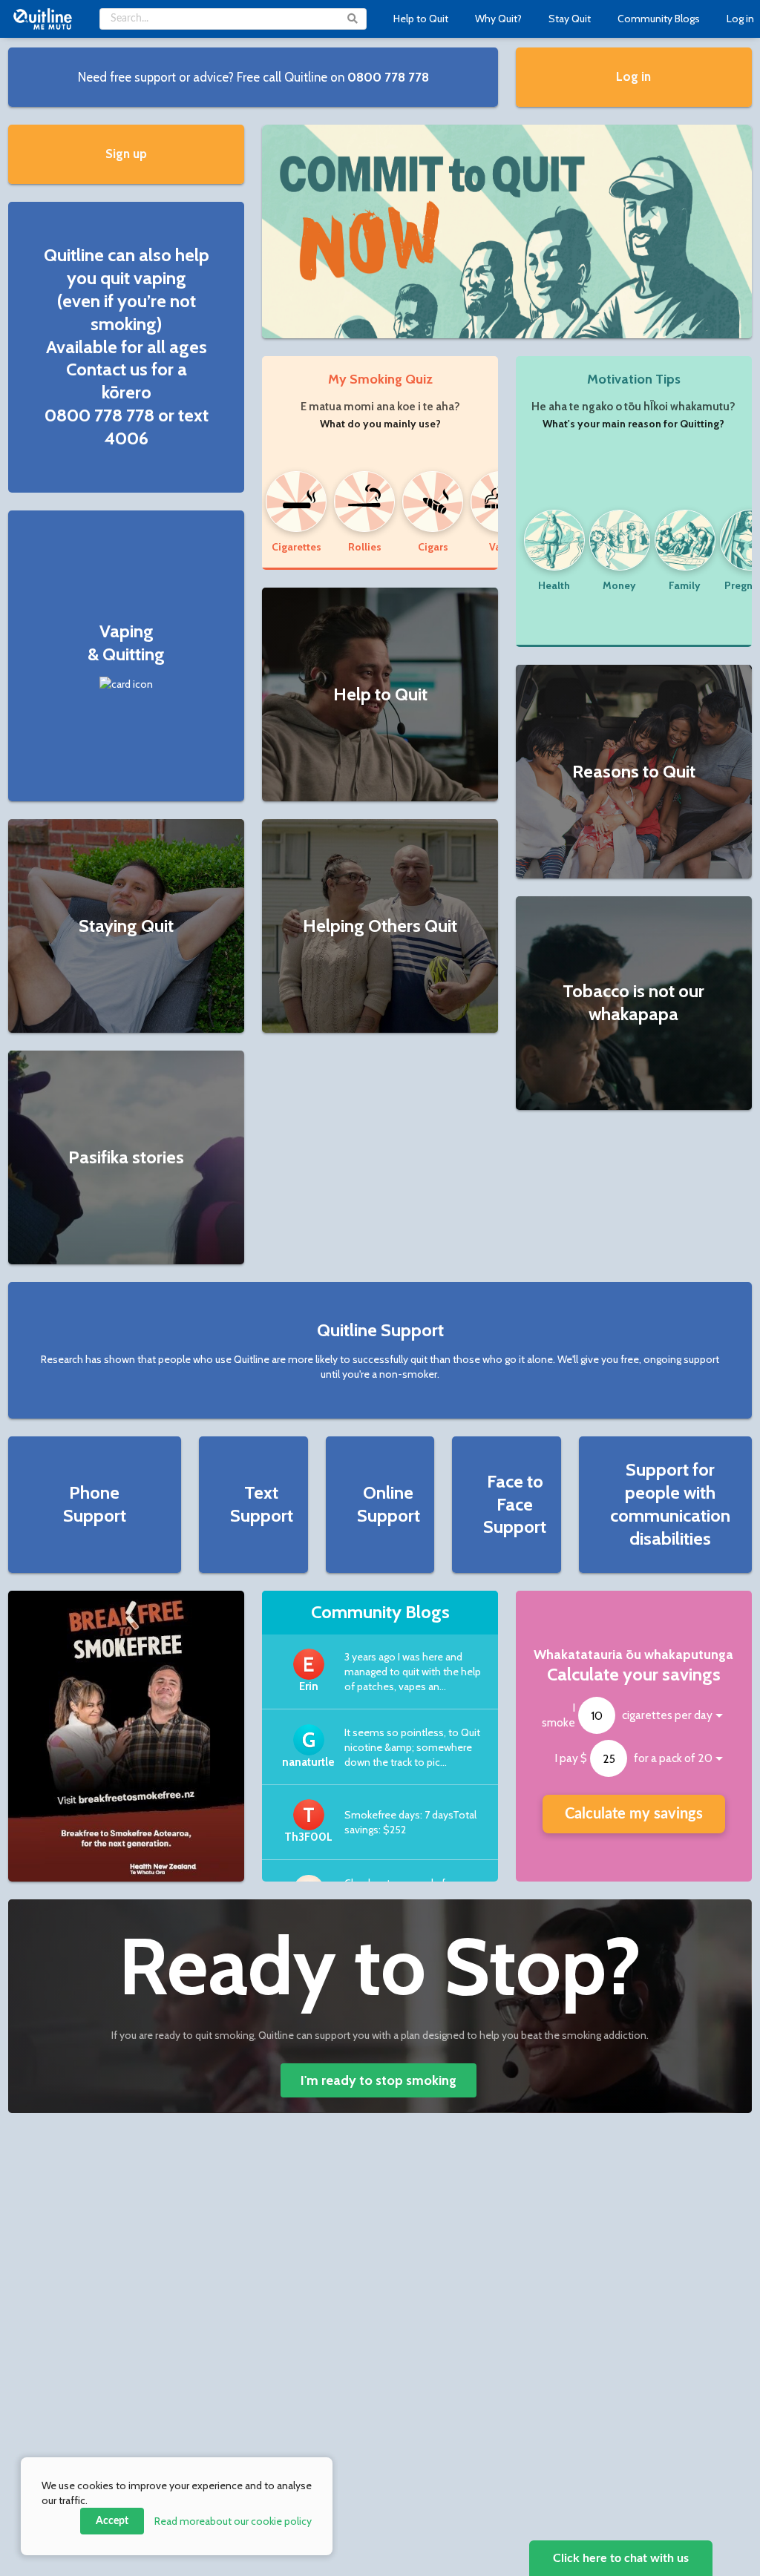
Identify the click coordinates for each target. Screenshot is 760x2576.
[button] (253, 77)
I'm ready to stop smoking (379, 2080)
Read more (233, 2521)
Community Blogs (659, 19)
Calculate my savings (634, 1814)
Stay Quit (570, 19)
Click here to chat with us (621, 2558)
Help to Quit (421, 19)
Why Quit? (498, 19)
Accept (112, 2521)
